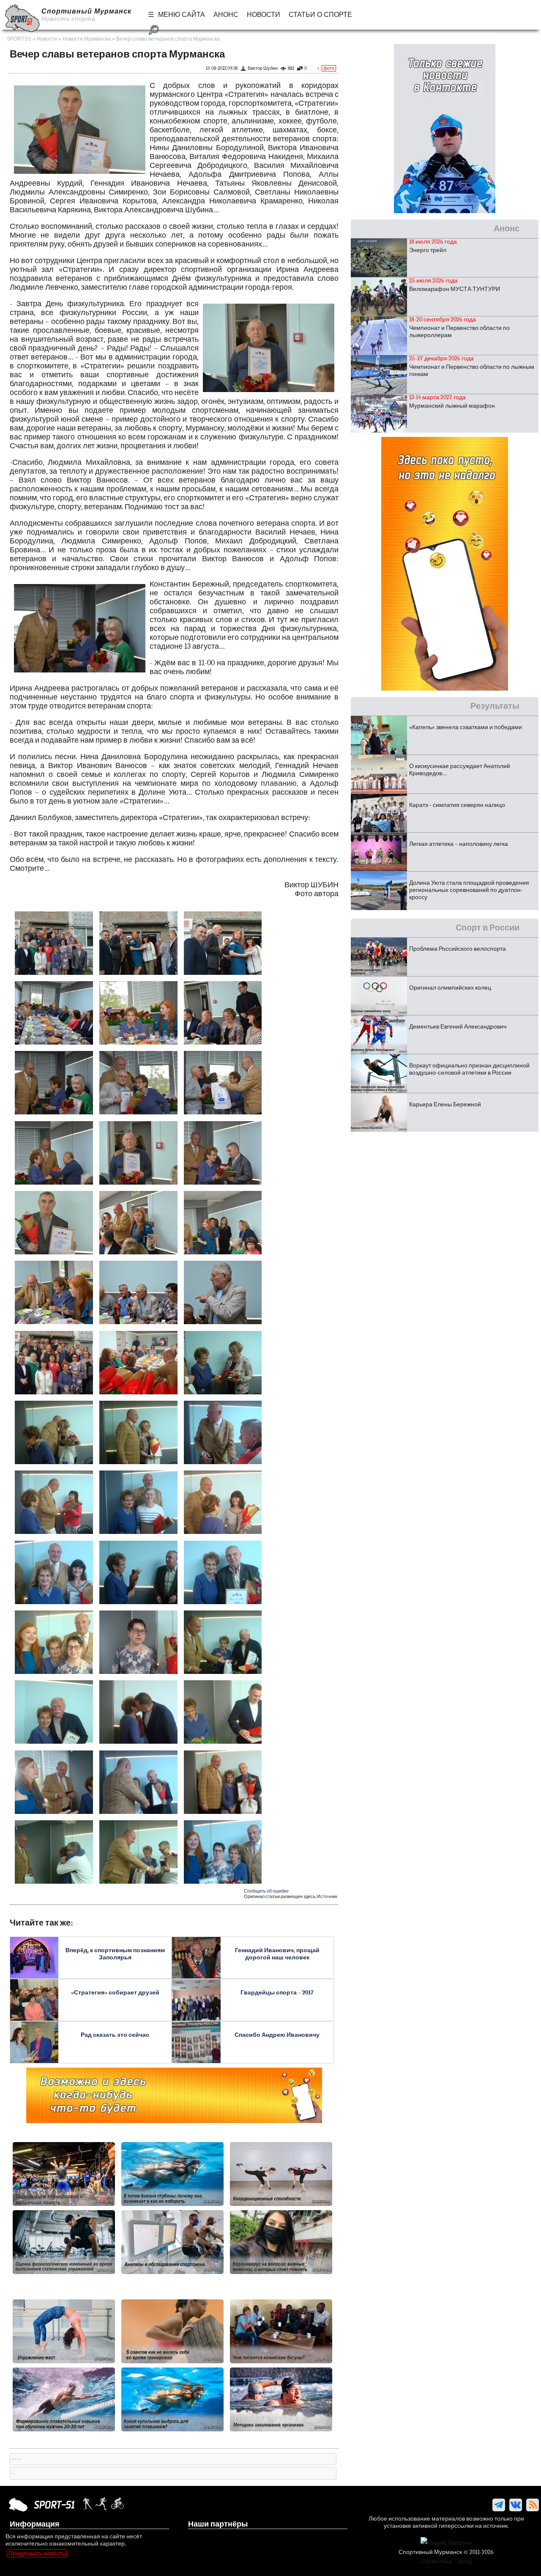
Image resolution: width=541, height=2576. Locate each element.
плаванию (279, 783)
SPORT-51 (19, 39)
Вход (465, 2561)
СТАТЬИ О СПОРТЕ (320, 15)
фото (329, 68)
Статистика (436, 2561)
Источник (327, 1897)
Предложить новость (37, 2553)
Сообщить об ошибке (266, 1891)
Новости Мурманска (87, 39)
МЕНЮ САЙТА (182, 15)
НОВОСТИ (264, 15)
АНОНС (226, 15)
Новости (47, 39)
